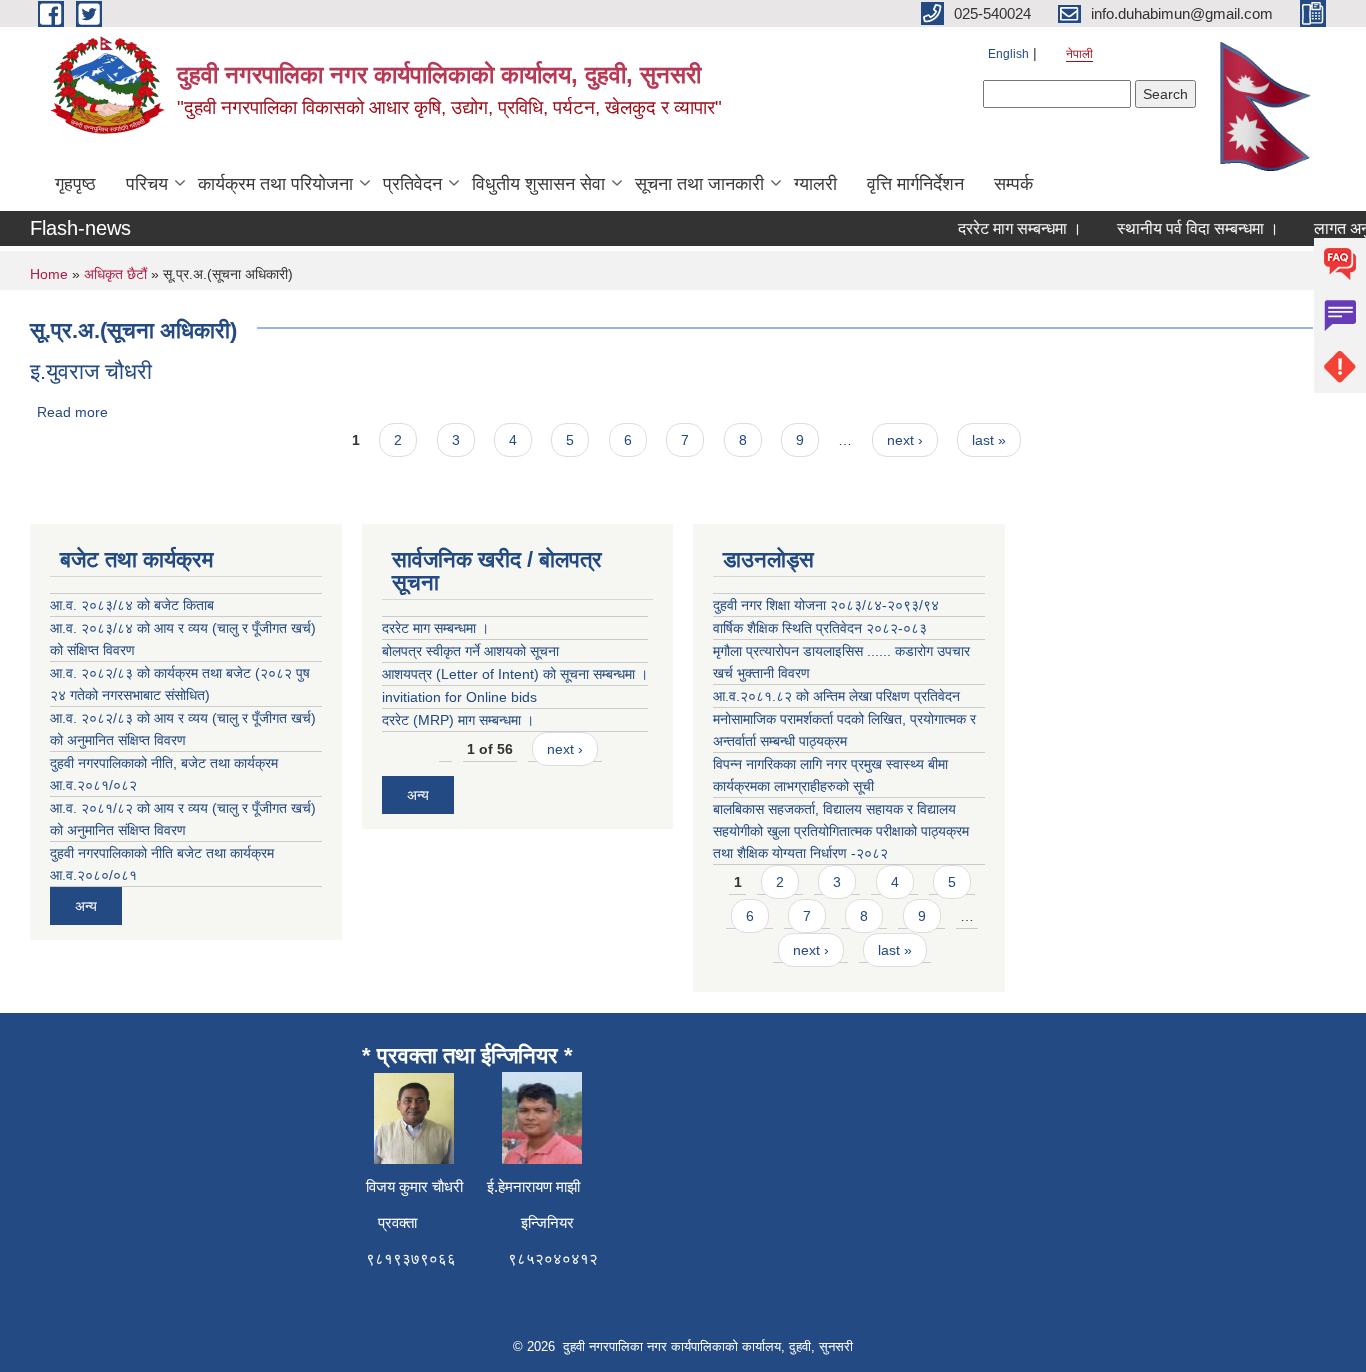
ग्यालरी (815, 184)
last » (989, 440)
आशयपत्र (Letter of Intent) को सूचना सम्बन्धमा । (515, 674)
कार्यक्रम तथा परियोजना (275, 184)
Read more (72, 412)
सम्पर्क (1013, 184)
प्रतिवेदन (412, 184)
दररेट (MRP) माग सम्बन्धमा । (458, 720)
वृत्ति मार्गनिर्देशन (915, 184)
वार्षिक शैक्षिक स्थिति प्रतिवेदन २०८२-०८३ (820, 628)
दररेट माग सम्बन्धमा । (1009, 228)
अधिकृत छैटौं (115, 274)
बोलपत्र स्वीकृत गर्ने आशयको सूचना (470, 651)
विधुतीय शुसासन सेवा (538, 184)
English (1008, 54)
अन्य (86, 906)
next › (905, 440)
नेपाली (1079, 54)
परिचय (147, 184)
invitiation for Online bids (459, 697)
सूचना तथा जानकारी (699, 184)
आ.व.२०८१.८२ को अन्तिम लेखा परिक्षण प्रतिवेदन (836, 696)
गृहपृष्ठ (75, 184)
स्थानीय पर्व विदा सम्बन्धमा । (1187, 228)
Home (49, 274)
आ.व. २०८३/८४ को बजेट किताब (132, 605)
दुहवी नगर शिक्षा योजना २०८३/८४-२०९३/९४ (826, 605)
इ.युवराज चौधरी (91, 371)
